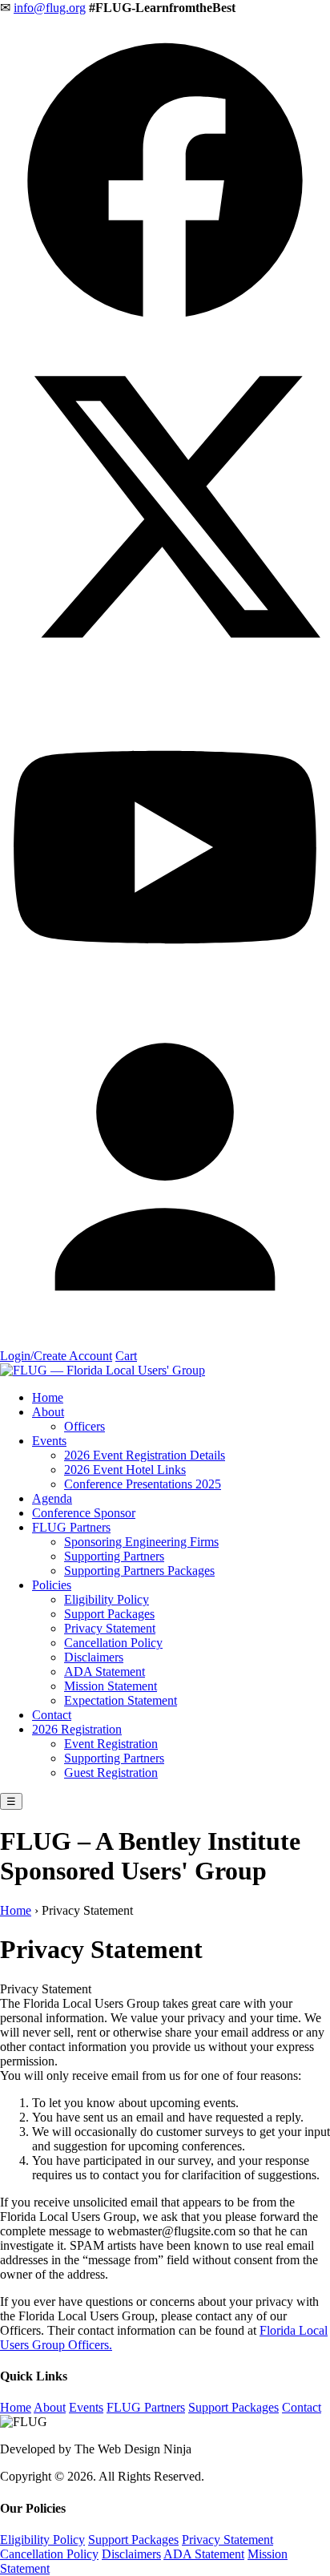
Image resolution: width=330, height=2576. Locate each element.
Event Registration (111, 1744)
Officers (85, 1426)
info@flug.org (50, 8)
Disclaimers (94, 1657)
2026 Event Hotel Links (125, 1470)
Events (49, 1441)
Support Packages (109, 1614)
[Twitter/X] (165, 674)
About (48, 1412)
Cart (126, 1356)
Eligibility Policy (107, 1599)
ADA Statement (105, 1672)
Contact (52, 1715)
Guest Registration (111, 1773)
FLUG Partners (71, 1527)
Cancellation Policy (113, 1643)
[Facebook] (165, 341)
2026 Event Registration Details (145, 1455)
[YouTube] (165, 1008)
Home (48, 1397)
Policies (52, 1585)
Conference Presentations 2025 (143, 1484)
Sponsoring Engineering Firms (141, 1542)
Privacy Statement (110, 1628)
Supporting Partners (114, 1556)
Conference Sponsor (84, 1513)
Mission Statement (111, 1686)
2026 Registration (77, 1729)
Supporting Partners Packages (139, 1571)
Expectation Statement (121, 1700)
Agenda (52, 1498)
